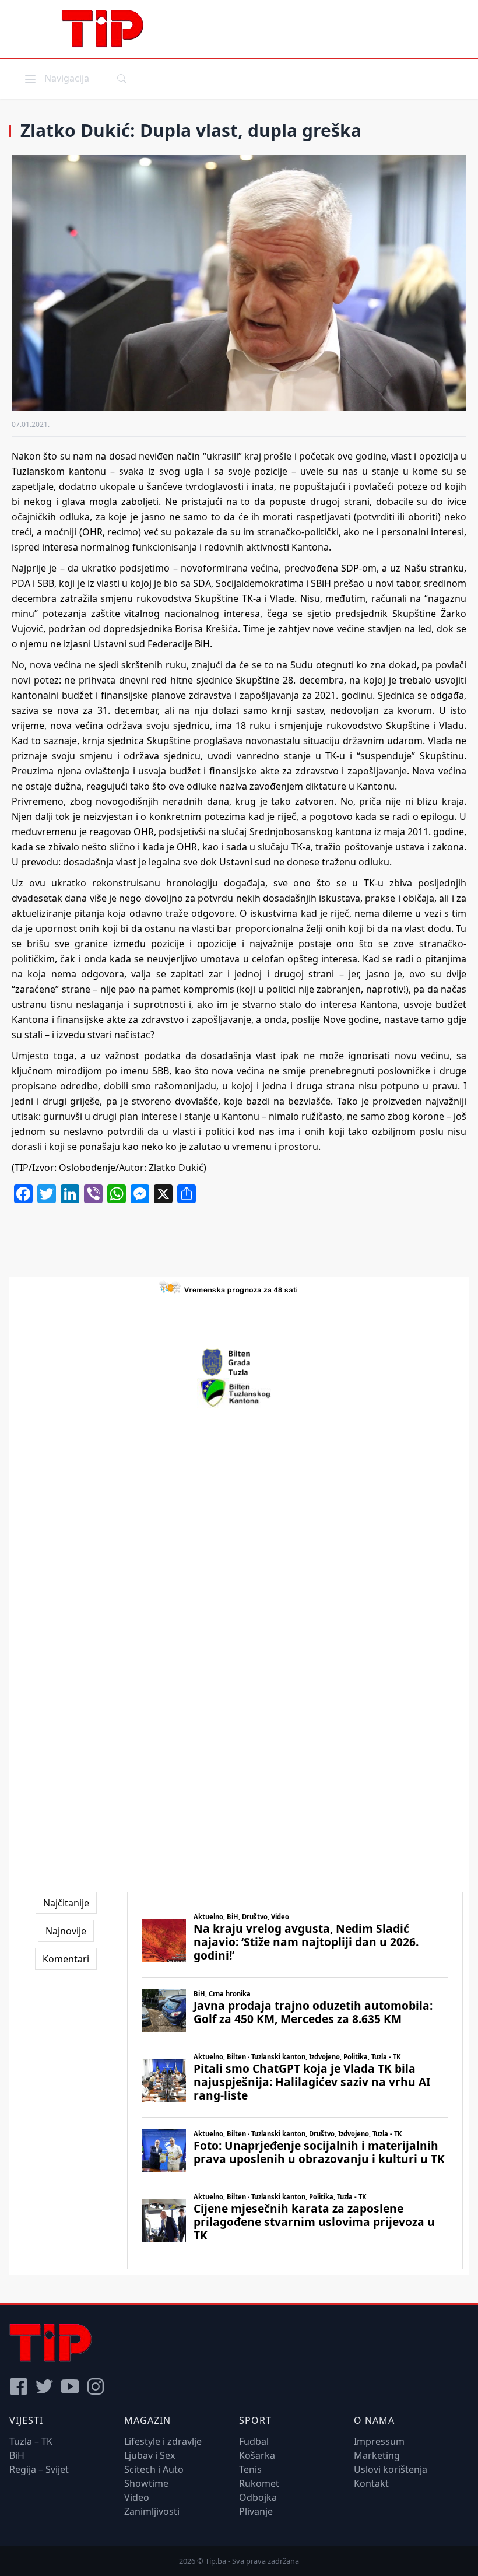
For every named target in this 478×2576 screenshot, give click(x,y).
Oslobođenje (87, 1168)
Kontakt (371, 2483)
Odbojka (258, 2497)
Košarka (257, 2455)
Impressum (379, 2441)
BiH (17, 2455)
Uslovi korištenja (391, 2469)
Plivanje (256, 2511)
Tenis (250, 2469)
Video (137, 2497)
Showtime (146, 2483)
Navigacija (56, 78)
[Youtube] (70, 2386)
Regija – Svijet (39, 2469)
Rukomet (259, 2483)
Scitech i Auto (154, 2469)
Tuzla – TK (31, 2441)
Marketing (377, 2455)
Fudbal (254, 2441)
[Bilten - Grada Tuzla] (239, 1362)
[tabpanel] (295, 2081)
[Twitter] (44, 2386)
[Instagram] (96, 2386)
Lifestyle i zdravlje (163, 2441)
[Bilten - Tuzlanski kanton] (239, 1393)
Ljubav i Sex (150, 2455)
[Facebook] (19, 2386)
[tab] (66, 1903)
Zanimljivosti (152, 2511)
